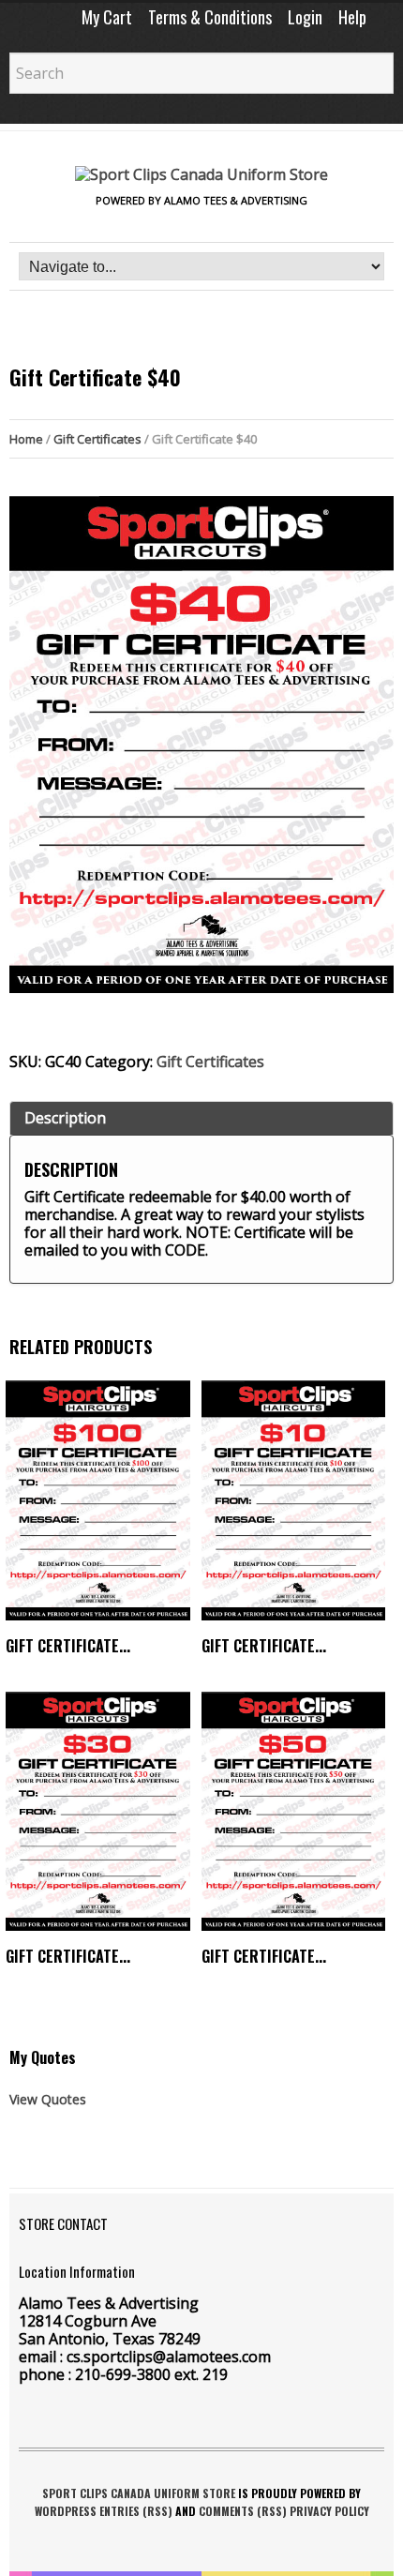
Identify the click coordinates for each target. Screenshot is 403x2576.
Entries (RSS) (136, 2511)
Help (352, 17)
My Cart (107, 17)
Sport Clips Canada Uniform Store (139, 2493)
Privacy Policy (329, 2511)
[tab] (201, 1118)
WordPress (66, 2511)
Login (305, 17)
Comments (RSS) (243, 2511)
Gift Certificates (97, 439)
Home (26, 439)
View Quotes (48, 2099)
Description (65, 1118)
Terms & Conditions (210, 17)
